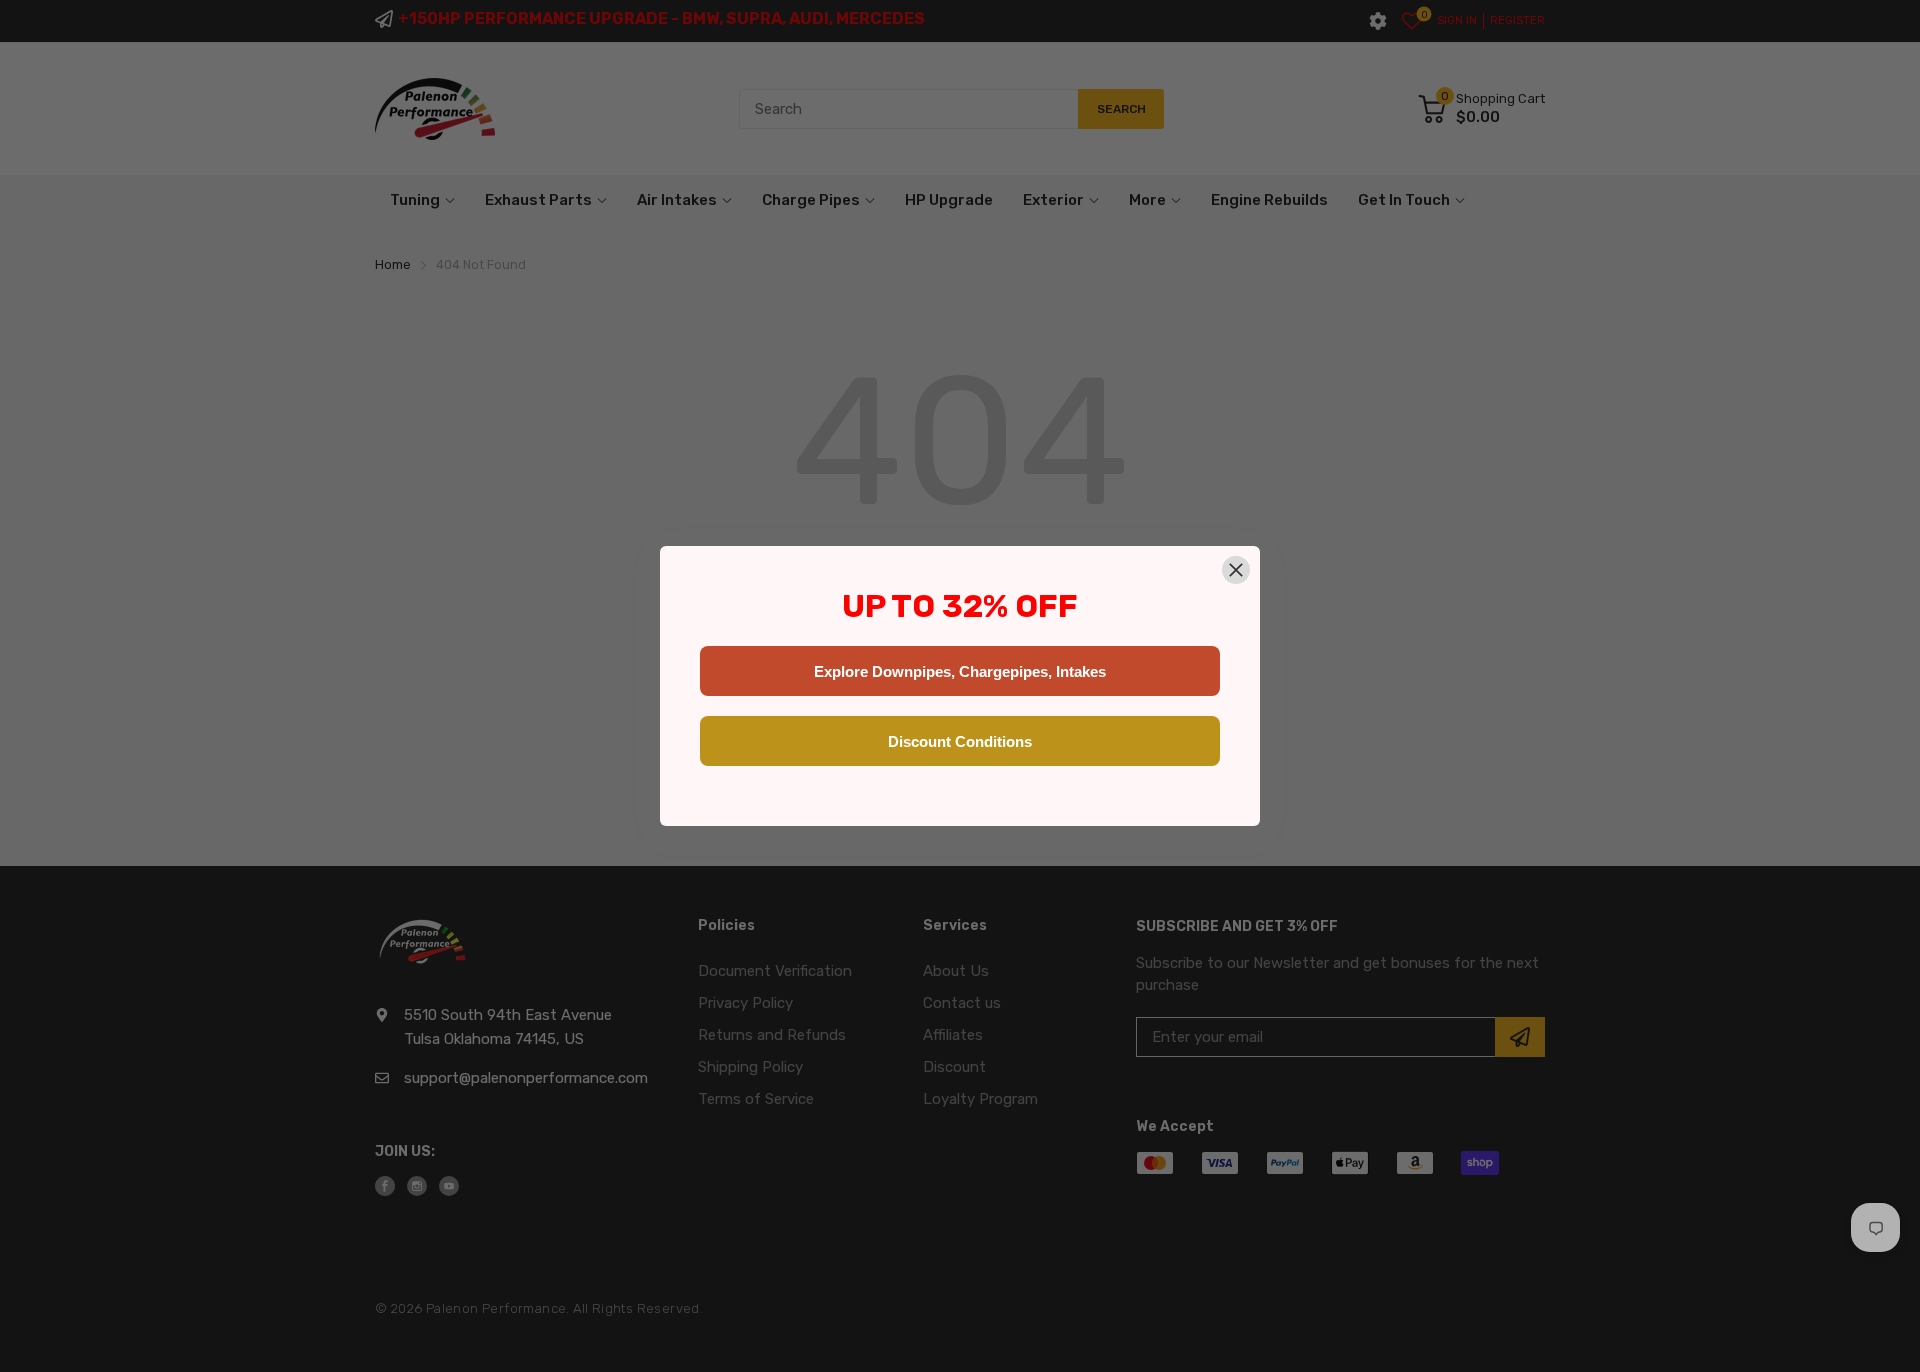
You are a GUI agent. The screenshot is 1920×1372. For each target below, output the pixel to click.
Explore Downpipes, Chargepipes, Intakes (960, 671)
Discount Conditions (960, 741)
